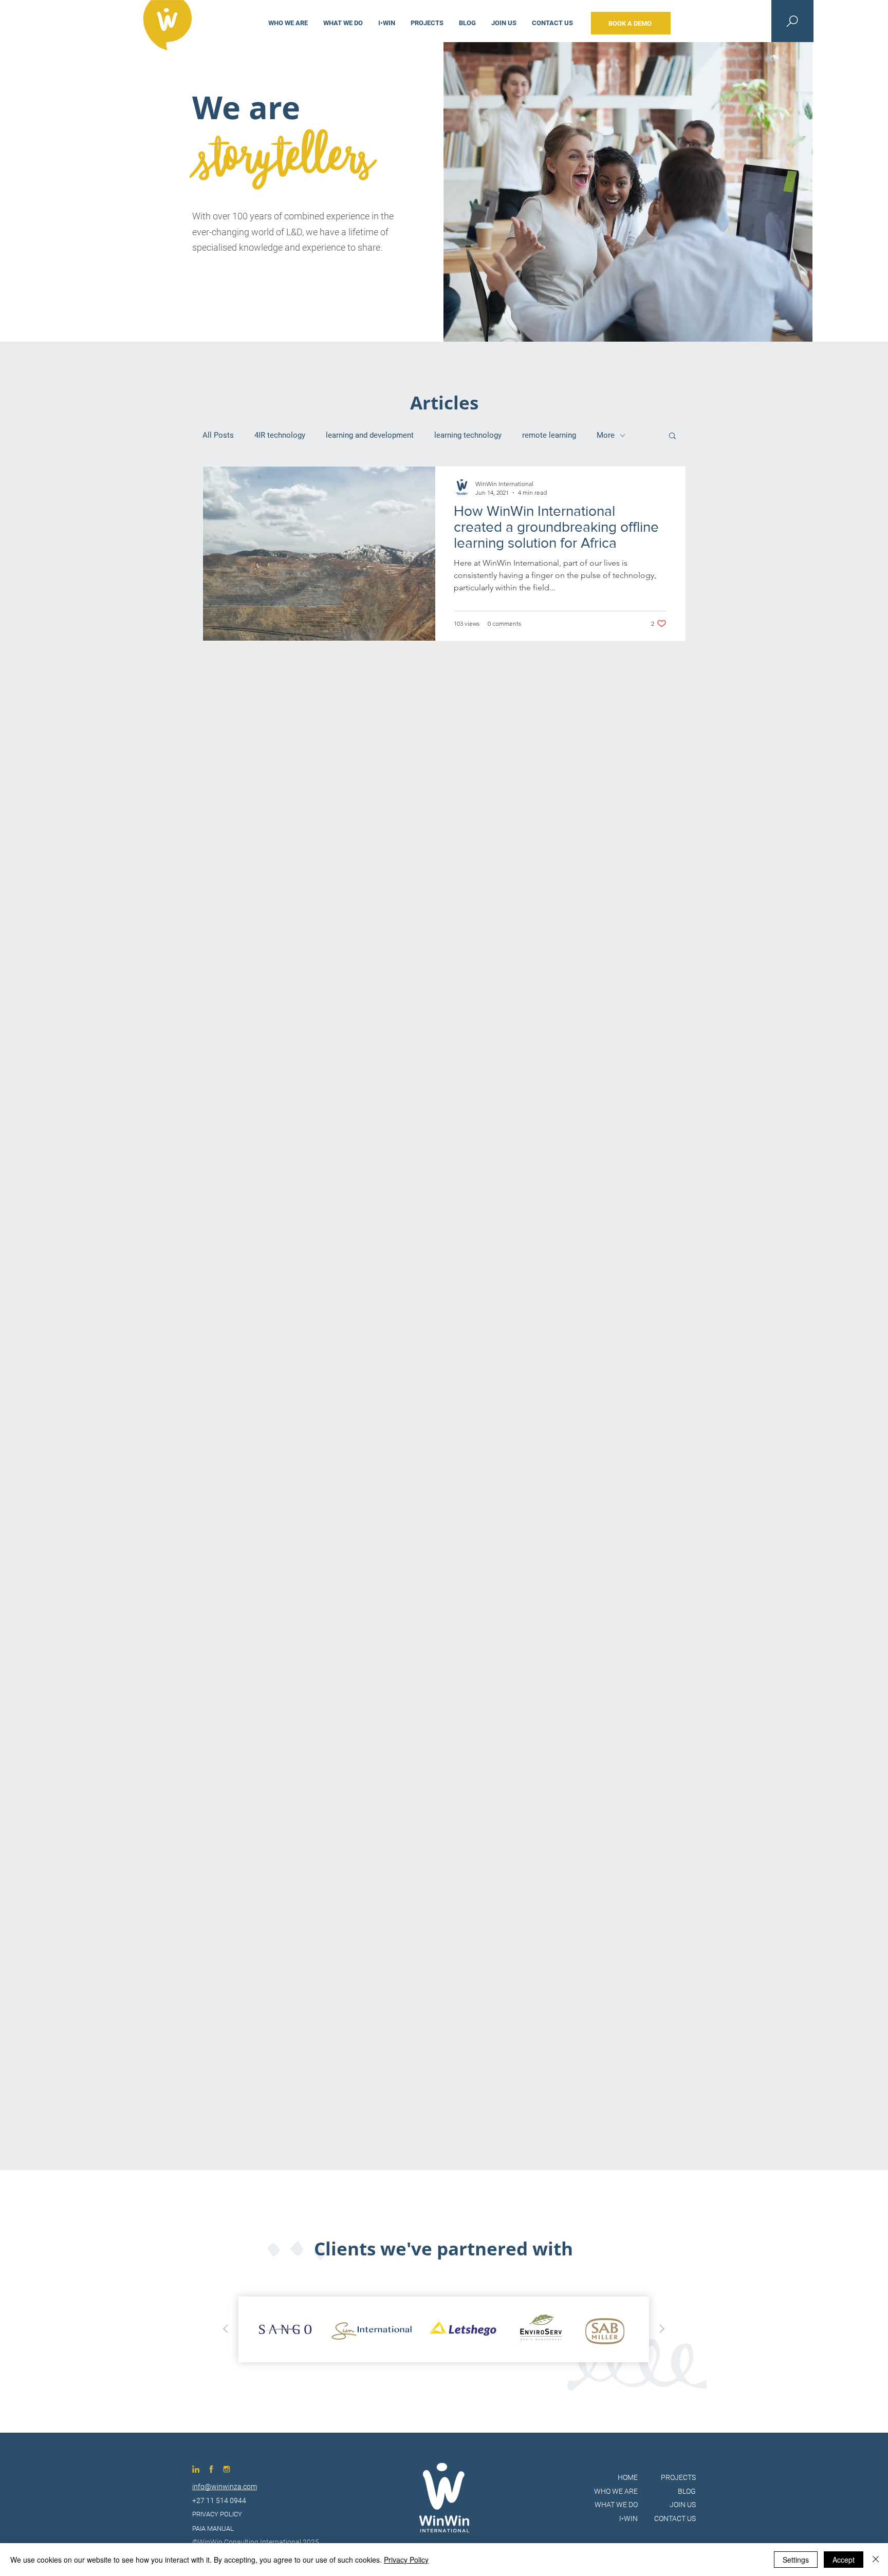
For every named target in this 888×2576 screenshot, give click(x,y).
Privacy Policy (406, 2560)
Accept (844, 2560)
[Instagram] (227, 2469)
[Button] (219, 2514)
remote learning (549, 435)
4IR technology (280, 435)
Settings (796, 2560)
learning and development (370, 435)
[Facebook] (211, 2469)
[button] (672, 436)
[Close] (876, 2560)
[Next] (662, 2330)
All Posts (218, 435)
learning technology (468, 435)
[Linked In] (196, 2469)
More (606, 435)
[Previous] (226, 2330)
